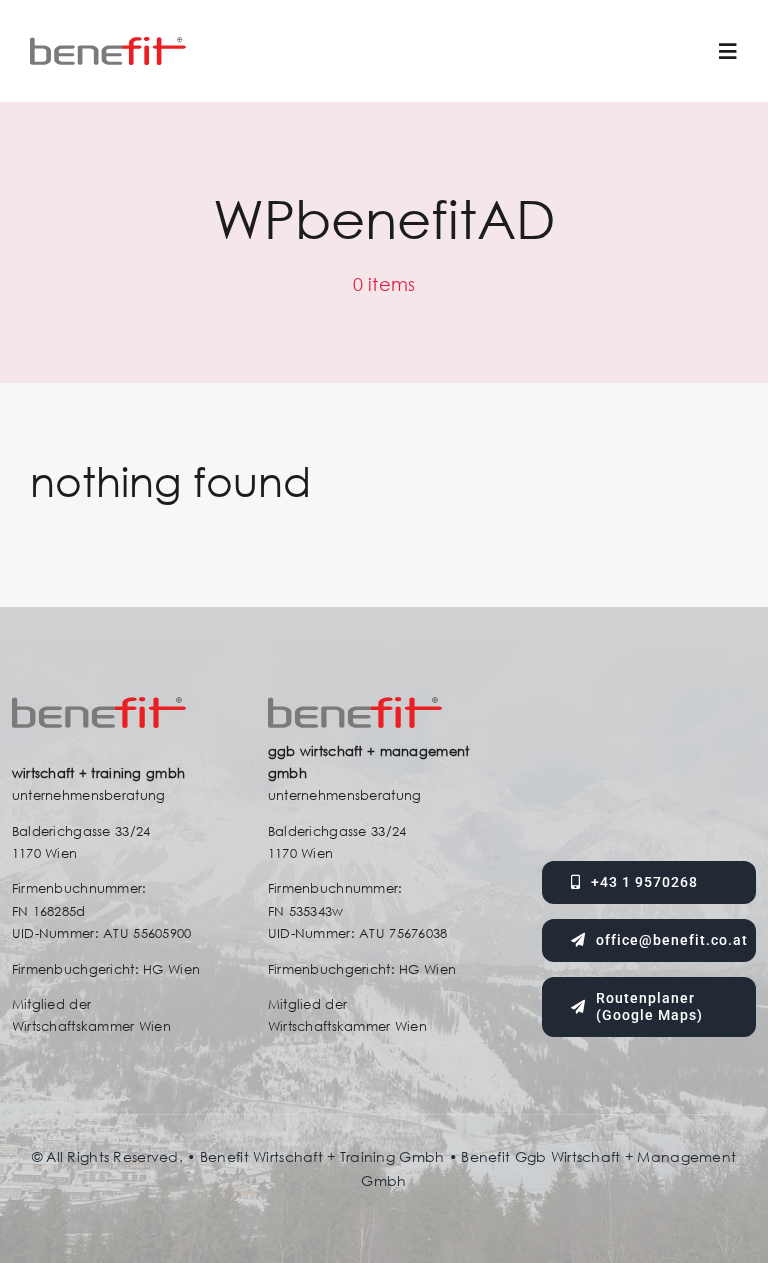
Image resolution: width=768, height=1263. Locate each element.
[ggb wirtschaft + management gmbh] (108, 46)
